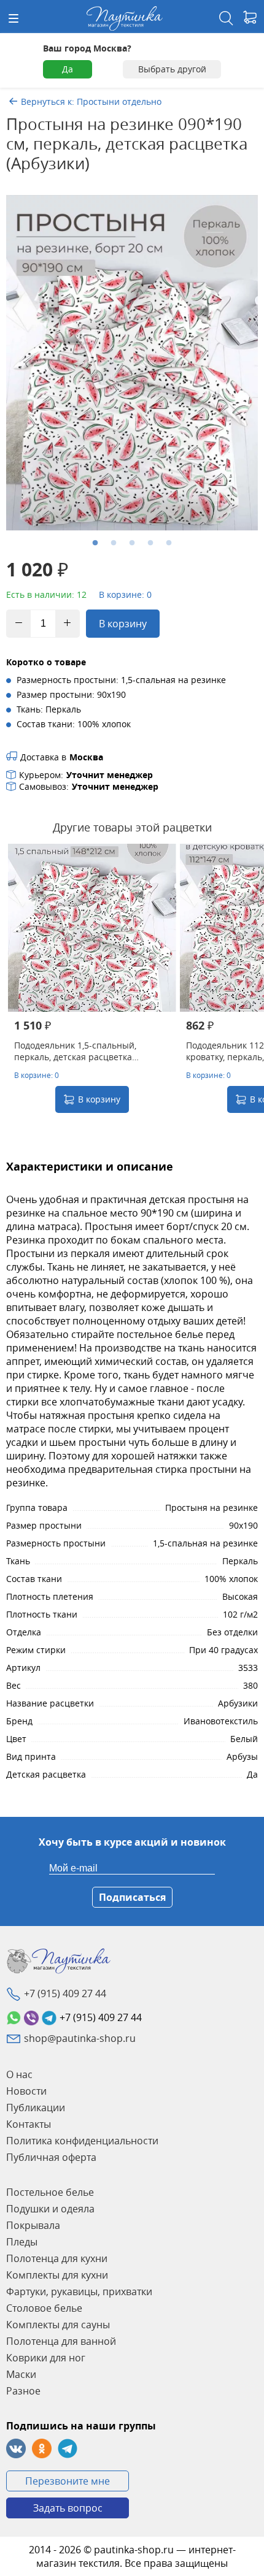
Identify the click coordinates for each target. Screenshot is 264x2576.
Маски (21, 2374)
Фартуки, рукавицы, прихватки (79, 2291)
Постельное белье (50, 2192)
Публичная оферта (51, 2157)
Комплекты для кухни (57, 2275)
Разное (23, 2391)
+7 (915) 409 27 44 (65, 1993)
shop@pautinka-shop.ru (80, 2038)
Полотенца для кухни (57, 2258)
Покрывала (33, 2225)
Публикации (36, 2108)
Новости (26, 2091)
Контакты (29, 2124)
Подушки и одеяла (50, 2209)
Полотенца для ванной (61, 2341)
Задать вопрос (68, 2508)
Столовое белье (44, 2308)
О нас (19, 2074)
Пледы (22, 2242)
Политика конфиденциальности (82, 2141)
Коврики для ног (46, 2358)
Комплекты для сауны (58, 2325)
